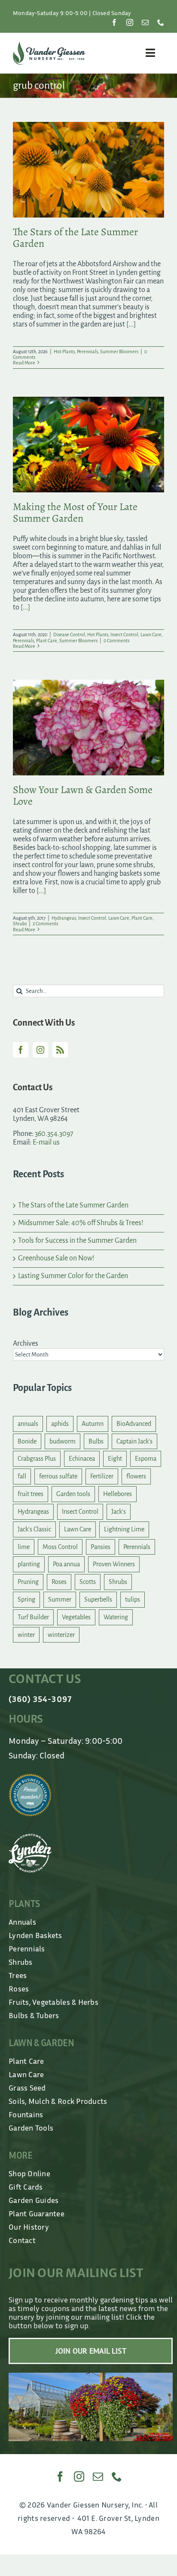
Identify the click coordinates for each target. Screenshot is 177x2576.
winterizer (61, 1635)
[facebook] (114, 22)
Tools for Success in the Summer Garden (77, 1241)
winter (26, 1635)
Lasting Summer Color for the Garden (73, 1276)
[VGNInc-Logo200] (49, 45)
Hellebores (117, 1494)
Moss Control (60, 1547)
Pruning (28, 1582)
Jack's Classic (34, 1529)
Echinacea (82, 1459)
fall (22, 1476)
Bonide (27, 1441)
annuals (28, 1424)
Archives (26, 1344)
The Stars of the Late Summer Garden (75, 238)
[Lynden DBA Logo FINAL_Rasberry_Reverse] (30, 1838)
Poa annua (66, 1564)
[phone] (161, 22)
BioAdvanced (134, 1424)
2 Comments (45, 924)
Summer (60, 1599)
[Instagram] (40, 1050)
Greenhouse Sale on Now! (56, 1258)
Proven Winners (114, 1564)
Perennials (87, 352)
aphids (60, 1424)
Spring (26, 1599)
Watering (116, 1617)
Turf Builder (33, 1617)
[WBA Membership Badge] (30, 1777)
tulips (133, 1599)
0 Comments (116, 641)
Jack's (119, 1512)
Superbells (98, 1599)
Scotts (88, 1582)
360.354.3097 (54, 1134)
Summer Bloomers (119, 352)
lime (24, 1547)
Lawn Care (151, 635)
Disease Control (69, 635)
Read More (24, 363)
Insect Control (124, 635)
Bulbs (96, 1441)
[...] (131, 324)
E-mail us (46, 1142)
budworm (63, 1441)
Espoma (146, 1459)
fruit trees (31, 1494)
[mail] (145, 22)
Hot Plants (64, 352)
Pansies (101, 1547)
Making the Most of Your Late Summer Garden (75, 512)
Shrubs (20, 924)
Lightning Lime (124, 1529)
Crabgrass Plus (37, 1459)
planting (29, 1564)
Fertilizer (102, 1476)
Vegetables (76, 1617)
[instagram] (130, 22)
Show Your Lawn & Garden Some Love (83, 795)
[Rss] (60, 1050)
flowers (136, 1476)
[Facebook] (21, 1050)
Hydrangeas (64, 918)
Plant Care (47, 641)
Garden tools (73, 1494)
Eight (115, 1459)
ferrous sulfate (58, 1476)
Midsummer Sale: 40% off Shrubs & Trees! (81, 1223)
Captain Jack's (134, 1441)
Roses (59, 1582)
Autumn (93, 1424)
